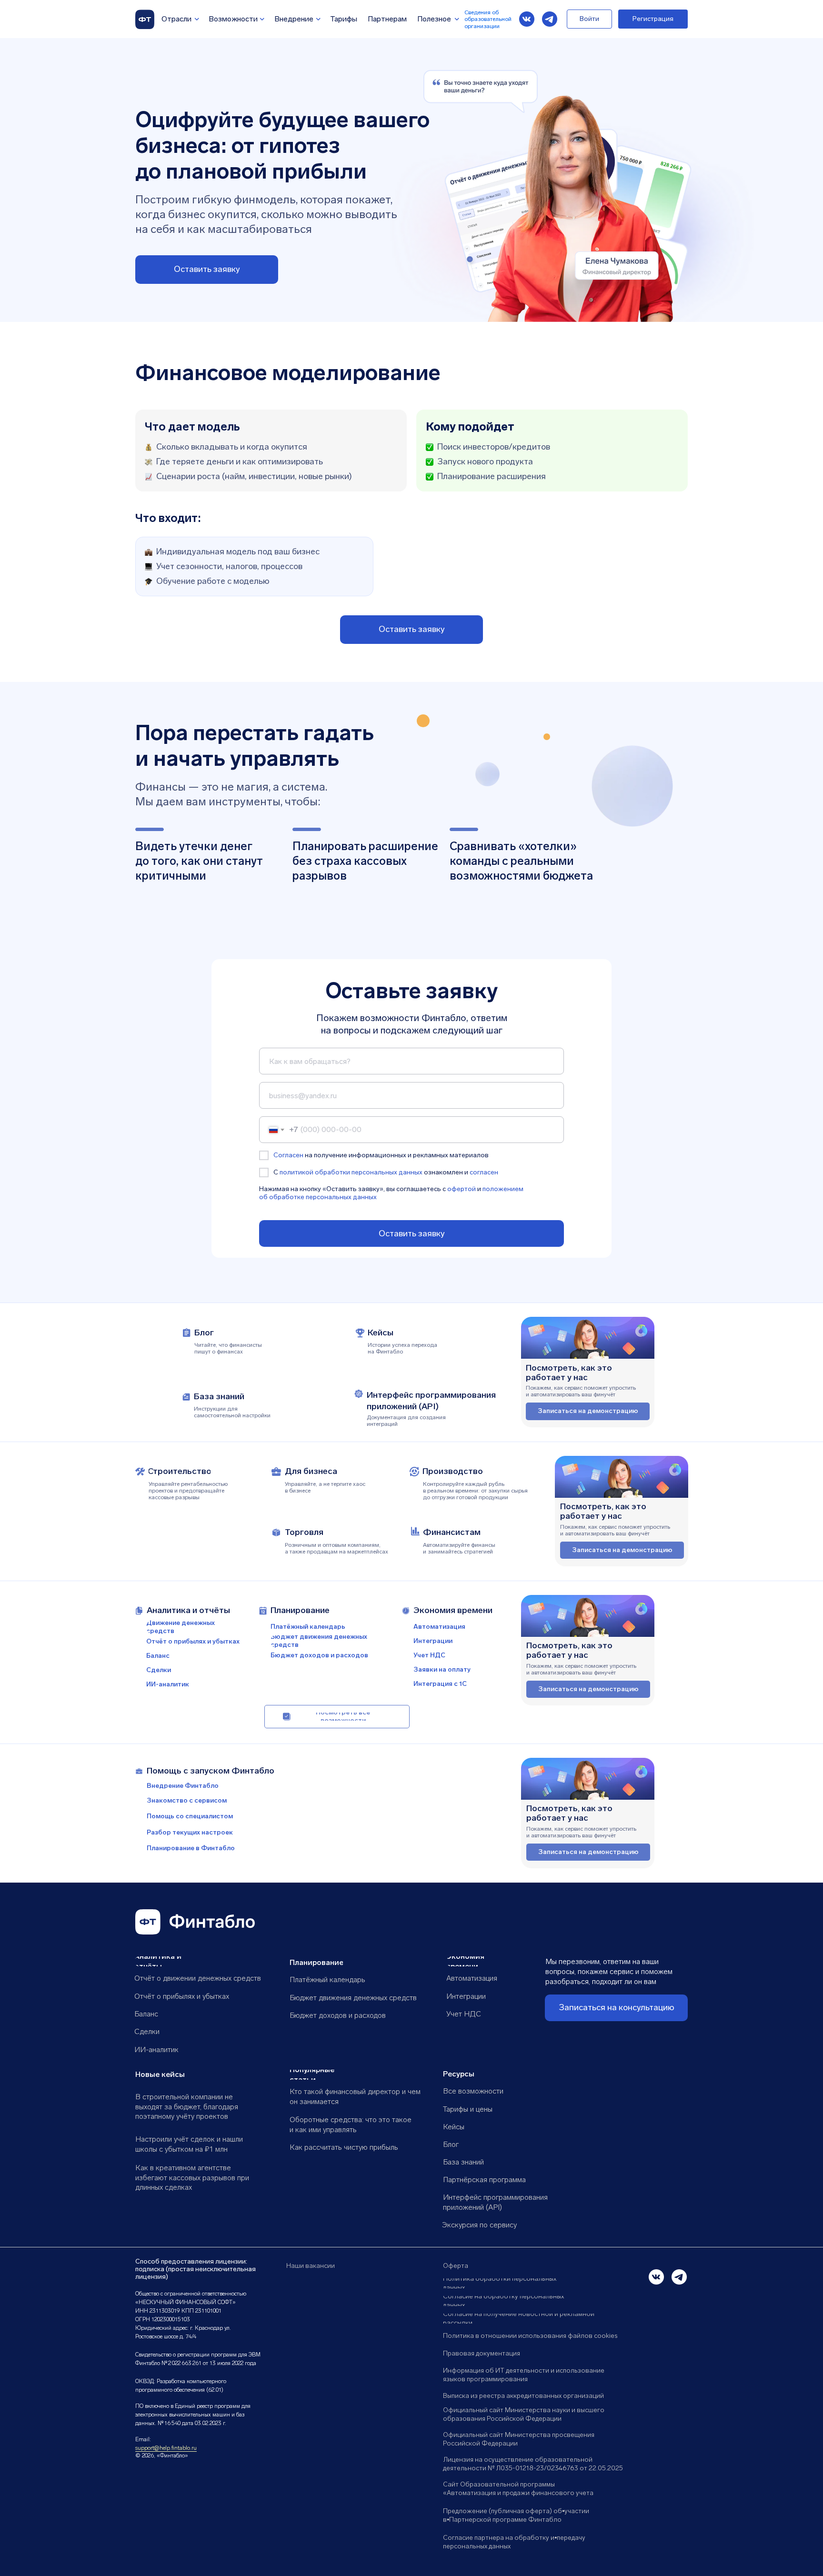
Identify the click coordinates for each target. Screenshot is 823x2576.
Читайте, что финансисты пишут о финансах (228, 1348)
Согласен (288, 1155)
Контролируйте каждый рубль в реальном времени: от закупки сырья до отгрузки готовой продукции (475, 1491)
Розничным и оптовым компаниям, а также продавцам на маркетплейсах (336, 1548)
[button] (207, 270)
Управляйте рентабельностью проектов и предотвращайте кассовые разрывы (188, 1491)
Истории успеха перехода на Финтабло (402, 1348)
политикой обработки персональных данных (351, 1172)
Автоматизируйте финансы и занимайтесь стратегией (459, 1548)
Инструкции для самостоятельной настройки (232, 1412)
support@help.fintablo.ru (166, 2448)
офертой (462, 1189)
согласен (484, 1172)
